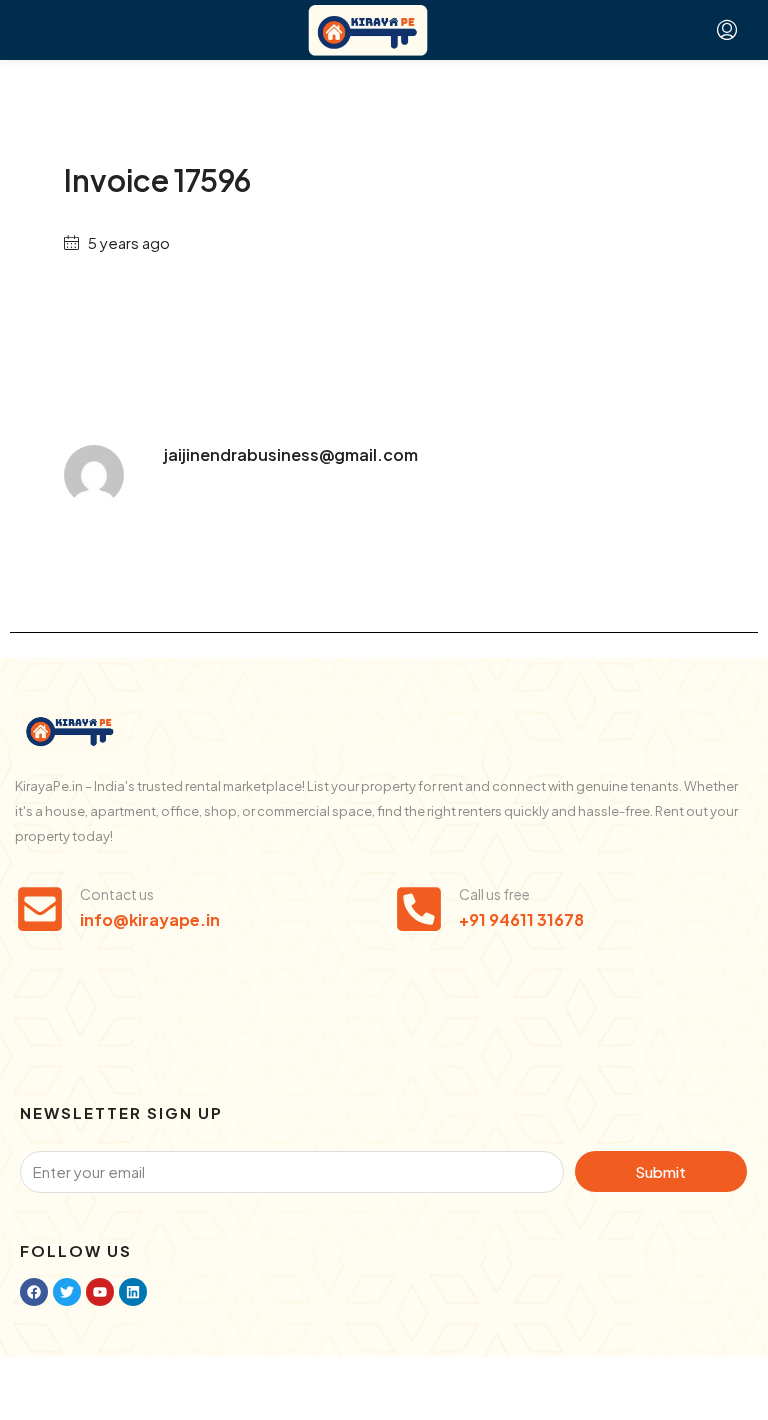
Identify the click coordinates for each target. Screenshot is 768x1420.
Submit (660, 1171)
